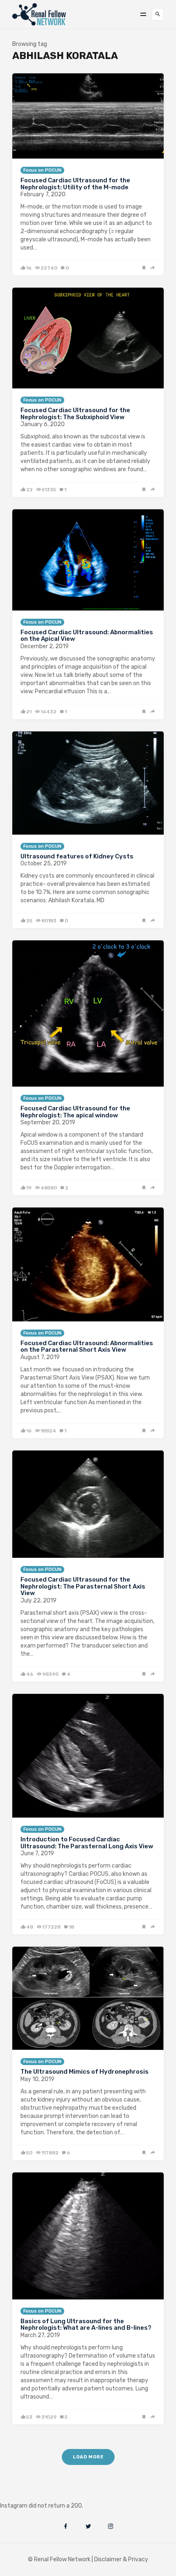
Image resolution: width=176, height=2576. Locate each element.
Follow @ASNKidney (49, 2493)
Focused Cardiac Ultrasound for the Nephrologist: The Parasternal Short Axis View (83, 1586)
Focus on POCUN (42, 170)
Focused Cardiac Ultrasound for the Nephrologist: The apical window (75, 1112)
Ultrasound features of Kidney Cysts (77, 856)
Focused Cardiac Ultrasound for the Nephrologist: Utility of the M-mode (75, 184)
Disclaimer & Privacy (121, 2559)
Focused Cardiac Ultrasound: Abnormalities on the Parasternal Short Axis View (87, 1347)
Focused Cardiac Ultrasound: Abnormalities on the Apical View (87, 636)
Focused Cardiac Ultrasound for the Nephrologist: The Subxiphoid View (75, 414)
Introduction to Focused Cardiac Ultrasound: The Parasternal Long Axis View (87, 1843)
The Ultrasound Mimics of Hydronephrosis (85, 2072)
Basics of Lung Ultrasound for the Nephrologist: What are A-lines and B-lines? (86, 2325)
